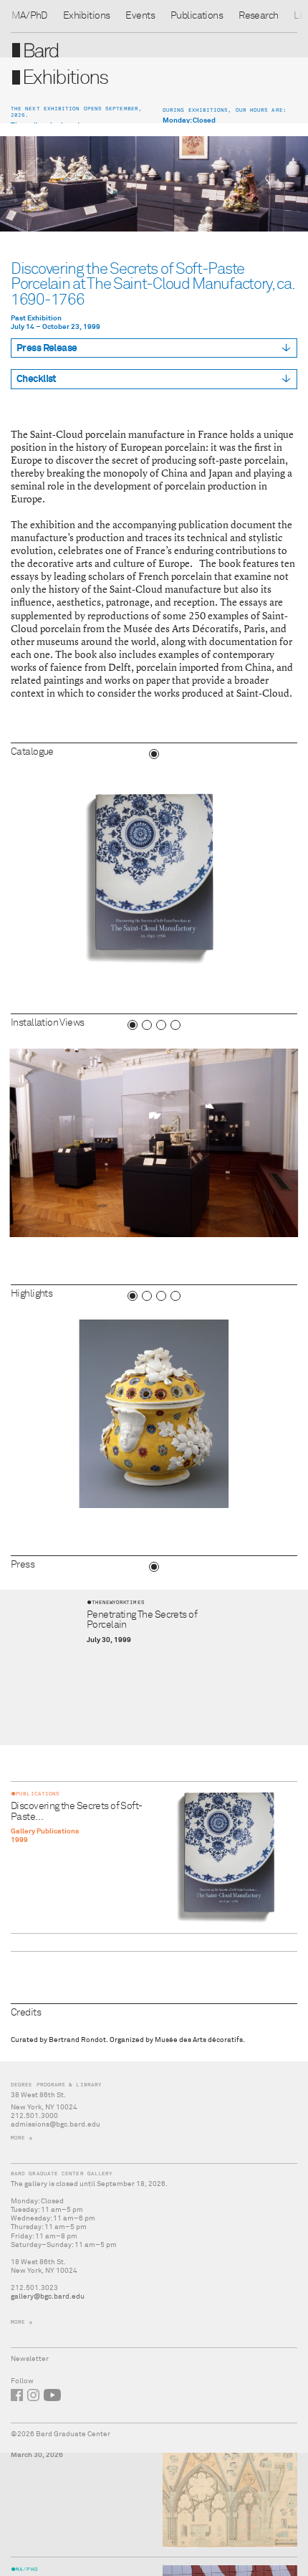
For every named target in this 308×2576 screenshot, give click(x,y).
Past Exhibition (36, 318)
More (18, 2138)
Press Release (47, 348)
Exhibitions (87, 16)
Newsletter (30, 2359)
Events (140, 16)
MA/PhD (29, 16)
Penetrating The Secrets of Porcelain (142, 1620)
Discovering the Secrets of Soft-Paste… (77, 1811)
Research (258, 16)
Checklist (37, 379)
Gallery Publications (45, 1831)
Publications (197, 16)
